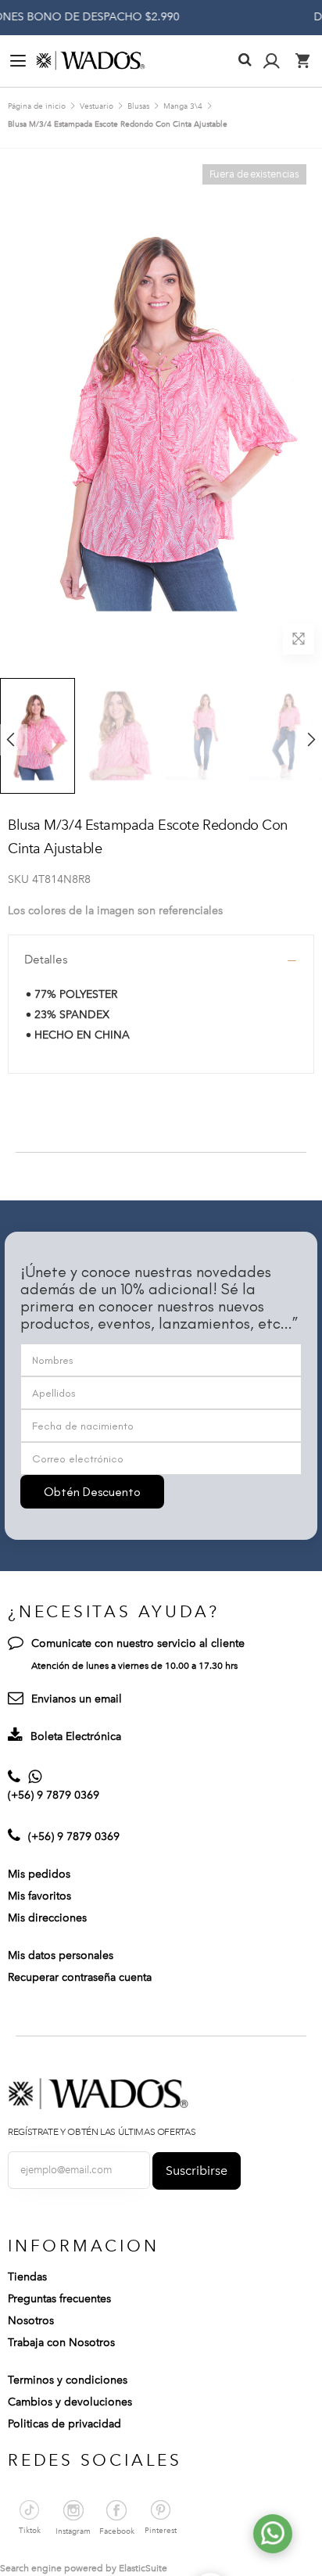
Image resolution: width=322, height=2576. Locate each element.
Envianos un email (77, 1699)
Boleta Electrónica (76, 1736)
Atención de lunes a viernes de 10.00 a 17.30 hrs (134, 1666)
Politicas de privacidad (64, 2424)
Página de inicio (37, 106)
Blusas (138, 106)
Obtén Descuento (92, 1492)
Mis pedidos (39, 1874)
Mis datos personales (61, 1955)
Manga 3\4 (183, 106)
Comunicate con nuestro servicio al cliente (138, 1643)
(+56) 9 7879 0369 (54, 1795)
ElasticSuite (143, 2568)
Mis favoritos (39, 1896)
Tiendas (27, 2277)
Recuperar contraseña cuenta (80, 1977)
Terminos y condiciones (68, 2380)
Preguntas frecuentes (59, 2299)
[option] (120, 735)
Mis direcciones (47, 1918)
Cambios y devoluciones (70, 2402)
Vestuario (97, 106)
